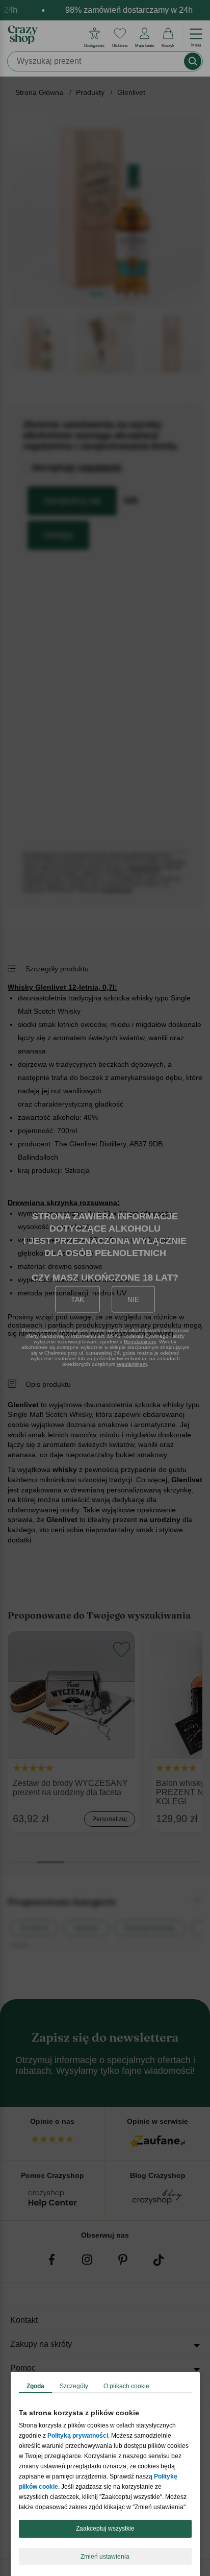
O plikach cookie (126, 2386)
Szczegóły (74, 2386)
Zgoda (35, 2386)
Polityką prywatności (78, 2436)
